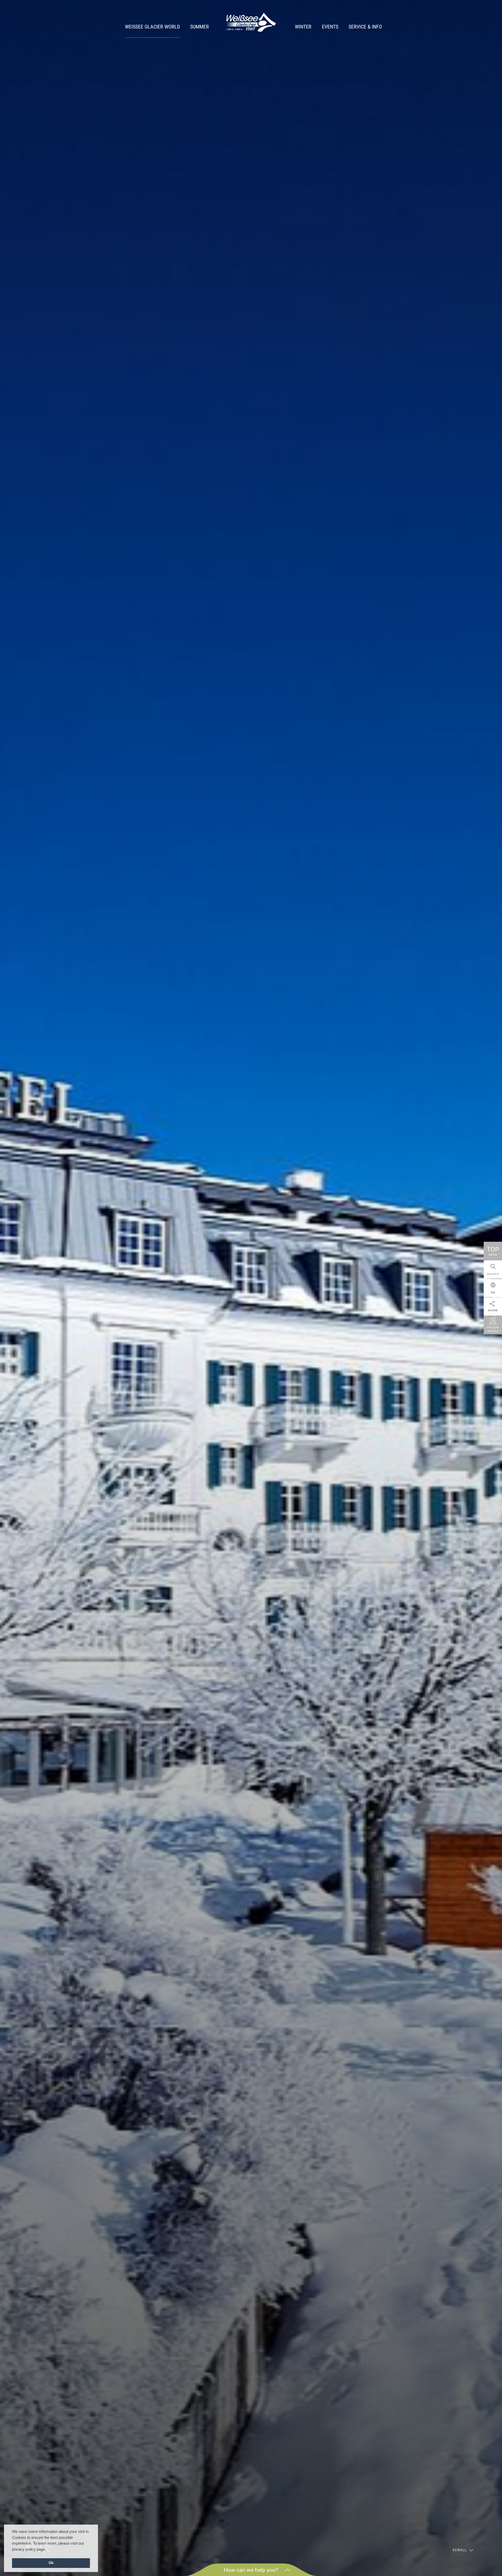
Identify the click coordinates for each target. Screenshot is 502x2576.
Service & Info (365, 27)
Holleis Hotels (493, 1329)
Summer (199, 27)
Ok (51, 2563)
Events (330, 27)
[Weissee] (251, 22)
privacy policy (24, 2549)
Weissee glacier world (152, 27)
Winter (303, 27)
